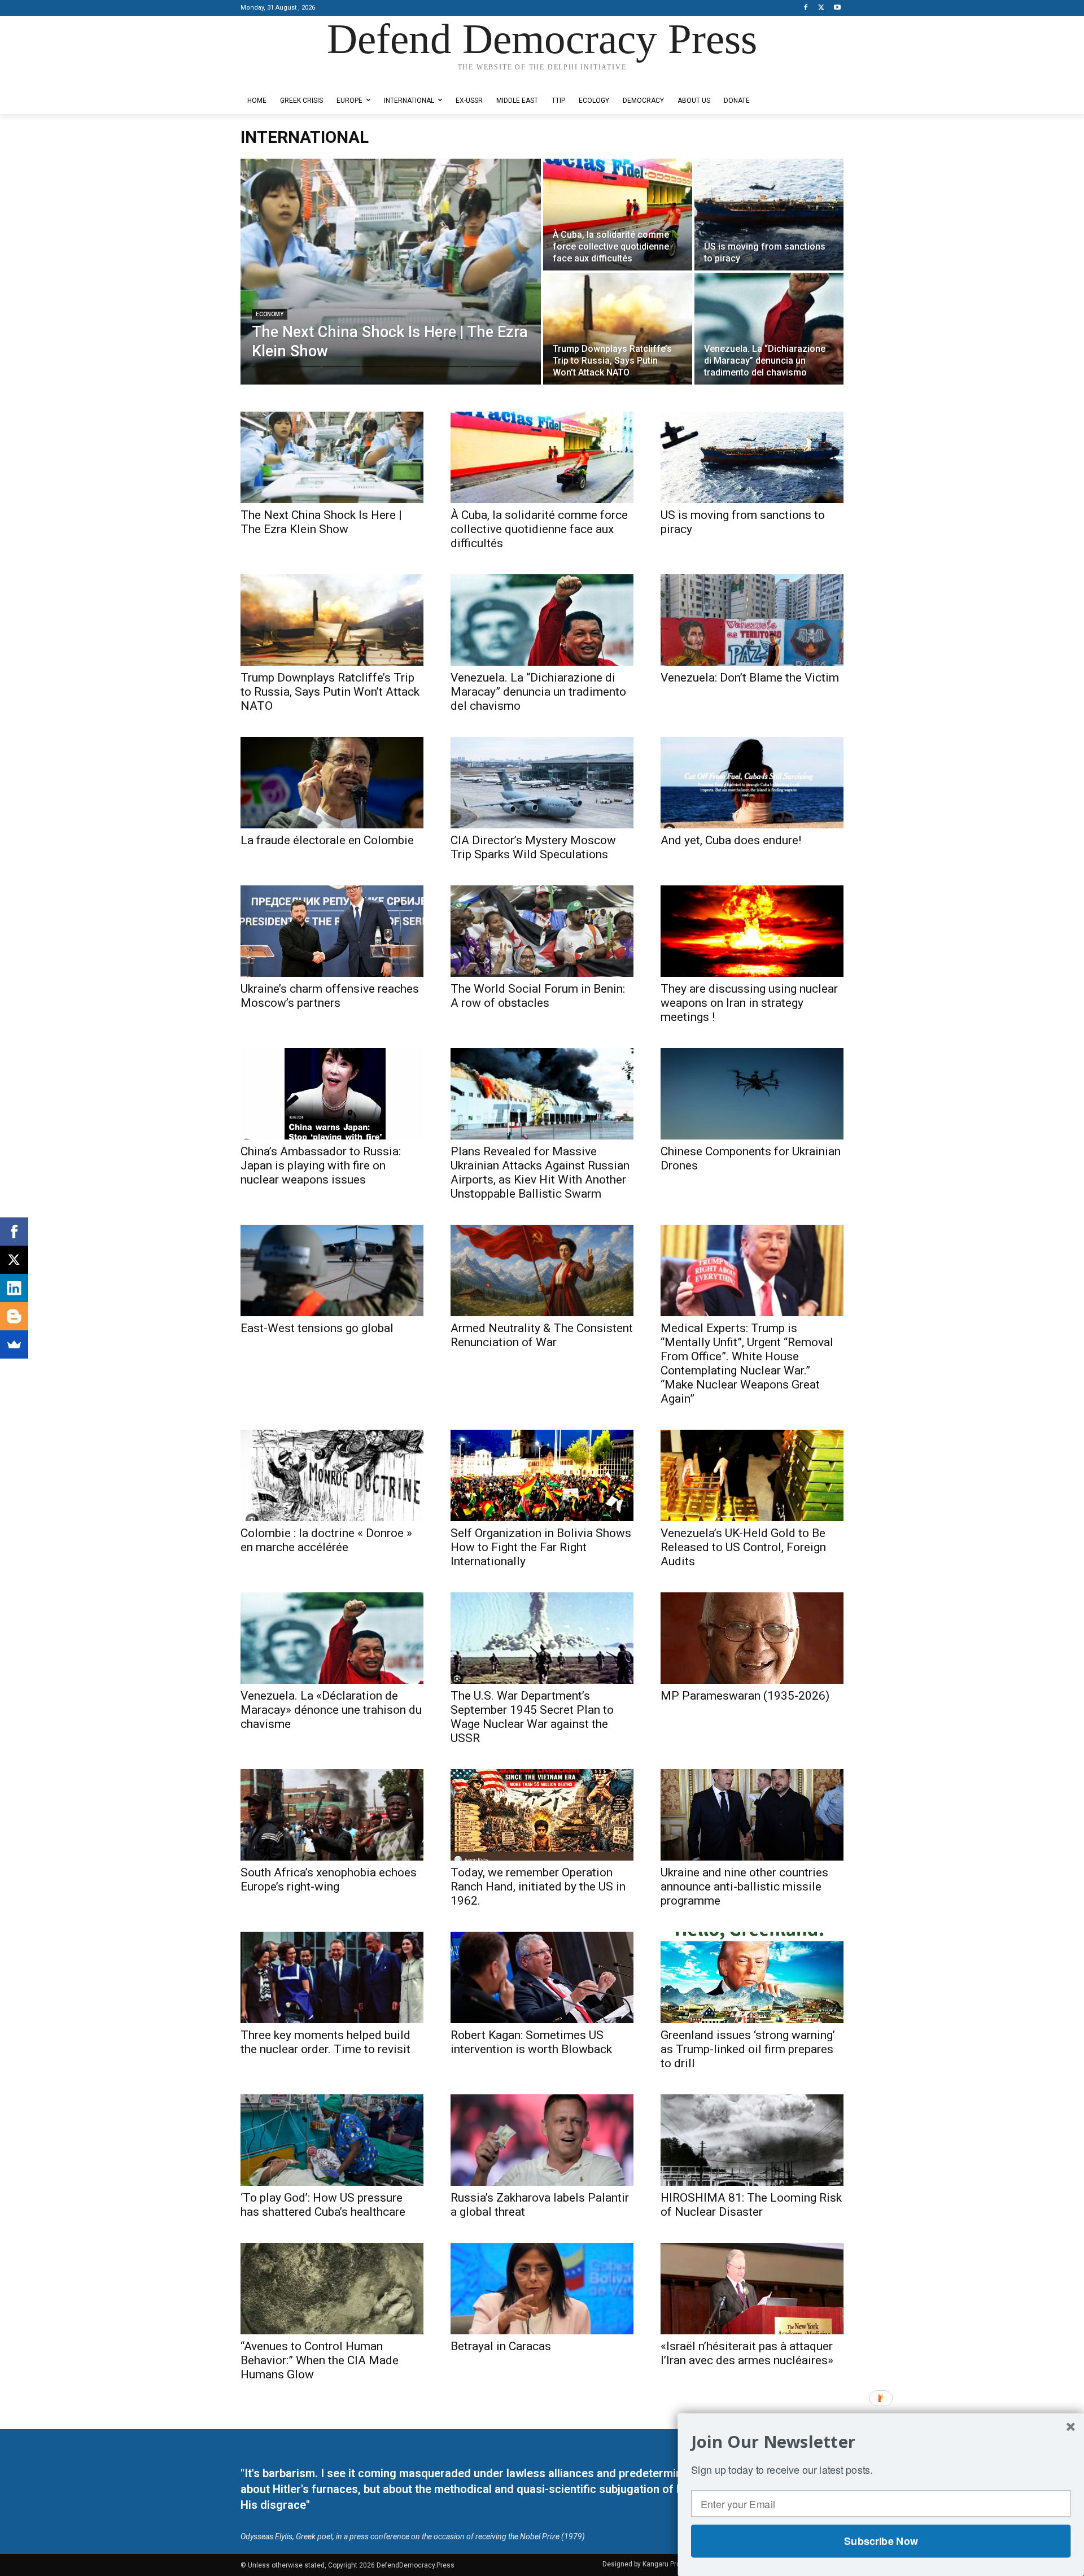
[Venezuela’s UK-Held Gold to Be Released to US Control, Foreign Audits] (752, 1475)
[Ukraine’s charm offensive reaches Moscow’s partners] (332, 931)
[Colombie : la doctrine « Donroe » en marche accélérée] (332, 1475)
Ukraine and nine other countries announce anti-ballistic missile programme (744, 1887)
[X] (821, 8)
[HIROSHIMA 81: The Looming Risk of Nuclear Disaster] (752, 2140)
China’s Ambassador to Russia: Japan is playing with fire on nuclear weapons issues (321, 1165)
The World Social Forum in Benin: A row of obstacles (538, 996)
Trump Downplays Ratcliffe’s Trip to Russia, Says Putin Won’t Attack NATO (330, 692)
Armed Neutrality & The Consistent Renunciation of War (542, 1335)
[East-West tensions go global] (332, 1270)
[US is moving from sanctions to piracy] (769, 215)
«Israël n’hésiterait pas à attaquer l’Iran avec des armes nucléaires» (747, 2353)
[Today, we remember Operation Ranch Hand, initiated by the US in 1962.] (542, 1815)
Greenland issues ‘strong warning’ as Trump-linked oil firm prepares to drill (748, 2049)
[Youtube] (837, 8)
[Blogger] (14, 1316)
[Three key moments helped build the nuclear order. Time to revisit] (332, 1977)
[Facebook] (806, 8)
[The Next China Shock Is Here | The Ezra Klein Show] (391, 272)
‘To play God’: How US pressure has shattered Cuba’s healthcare (323, 2205)
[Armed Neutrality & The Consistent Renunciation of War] (542, 1270)
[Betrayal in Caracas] (542, 2289)
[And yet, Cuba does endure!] (752, 783)
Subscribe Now (881, 2541)
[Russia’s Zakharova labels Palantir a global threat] (542, 2140)
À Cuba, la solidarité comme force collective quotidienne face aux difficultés (539, 529)
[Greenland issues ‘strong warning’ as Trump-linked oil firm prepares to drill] (752, 1977)
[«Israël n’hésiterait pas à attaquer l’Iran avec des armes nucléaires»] (752, 2289)
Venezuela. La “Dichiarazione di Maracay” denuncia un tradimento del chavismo (538, 692)
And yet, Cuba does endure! (731, 840)
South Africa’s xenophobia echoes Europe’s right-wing (329, 1879)
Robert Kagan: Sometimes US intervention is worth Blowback (531, 2042)
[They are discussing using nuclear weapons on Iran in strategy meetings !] (752, 931)
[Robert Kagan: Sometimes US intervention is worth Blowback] (542, 1977)
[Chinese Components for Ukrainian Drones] (752, 1094)
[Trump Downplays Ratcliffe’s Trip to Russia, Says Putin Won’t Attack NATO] (618, 329)
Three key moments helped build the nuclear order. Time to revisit (325, 2042)
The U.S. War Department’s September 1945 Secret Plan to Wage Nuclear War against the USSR (532, 1717)
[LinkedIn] (14, 1288)
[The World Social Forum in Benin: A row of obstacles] (542, 931)
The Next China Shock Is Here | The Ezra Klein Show (321, 522)
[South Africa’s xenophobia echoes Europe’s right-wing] (332, 1815)
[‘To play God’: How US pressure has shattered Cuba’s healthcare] (332, 2140)
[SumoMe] (14, 1344)
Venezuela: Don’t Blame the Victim (750, 678)
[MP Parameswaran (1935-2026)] (752, 1638)
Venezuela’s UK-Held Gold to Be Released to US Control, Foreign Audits (743, 1547)
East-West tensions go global (317, 1328)
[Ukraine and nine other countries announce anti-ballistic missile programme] (752, 1815)
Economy (270, 314)
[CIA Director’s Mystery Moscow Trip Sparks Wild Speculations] (542, 783)
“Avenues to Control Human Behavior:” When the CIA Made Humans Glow (320, 2360)
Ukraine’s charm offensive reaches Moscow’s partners (330, 996)
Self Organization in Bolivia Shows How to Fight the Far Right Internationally (541, 1547)
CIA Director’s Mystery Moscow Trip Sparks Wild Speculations (533, 847)
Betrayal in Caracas (501, 2346)
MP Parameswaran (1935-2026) (745, 1696)
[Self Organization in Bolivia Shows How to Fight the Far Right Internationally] (542, 1475)
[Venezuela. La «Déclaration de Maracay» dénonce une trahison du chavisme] (332, 1638)
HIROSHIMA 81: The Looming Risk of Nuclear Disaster (751, 2205)
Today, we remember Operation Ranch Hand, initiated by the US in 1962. (538, 1887)
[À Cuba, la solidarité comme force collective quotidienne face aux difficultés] (618, 215)
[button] (881, 2442)
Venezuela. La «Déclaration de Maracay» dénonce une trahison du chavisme (331, 1710)
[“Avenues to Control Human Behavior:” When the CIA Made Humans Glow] (332, 2289)
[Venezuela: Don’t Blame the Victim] (752, 620)
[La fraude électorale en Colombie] (332, 783)
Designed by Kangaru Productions (285, 78)
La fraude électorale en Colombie (327, 840)
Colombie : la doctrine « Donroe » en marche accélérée (326, 1540)
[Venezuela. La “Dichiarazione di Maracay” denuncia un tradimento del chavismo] (769, 329)
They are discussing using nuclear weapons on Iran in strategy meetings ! (749, 1003)
